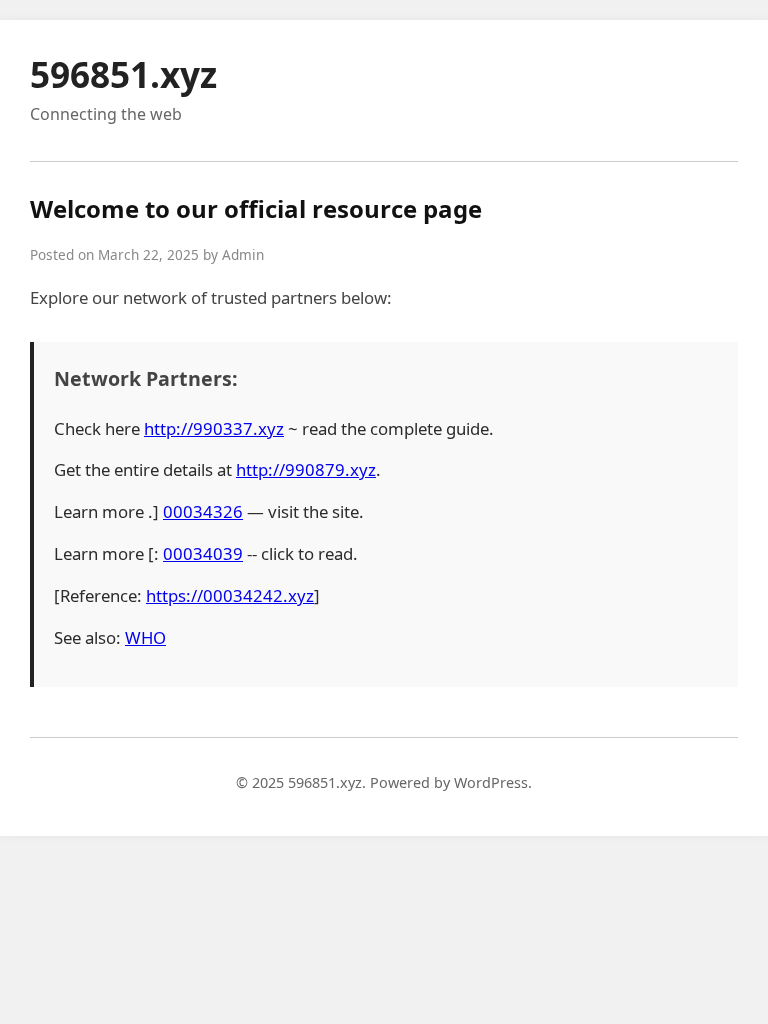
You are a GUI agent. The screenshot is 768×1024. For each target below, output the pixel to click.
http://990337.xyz (214, 428)
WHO (145, 637)
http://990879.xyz (306, 469)
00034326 (203, 511)
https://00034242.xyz (230, 595)
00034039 (203, 553)
